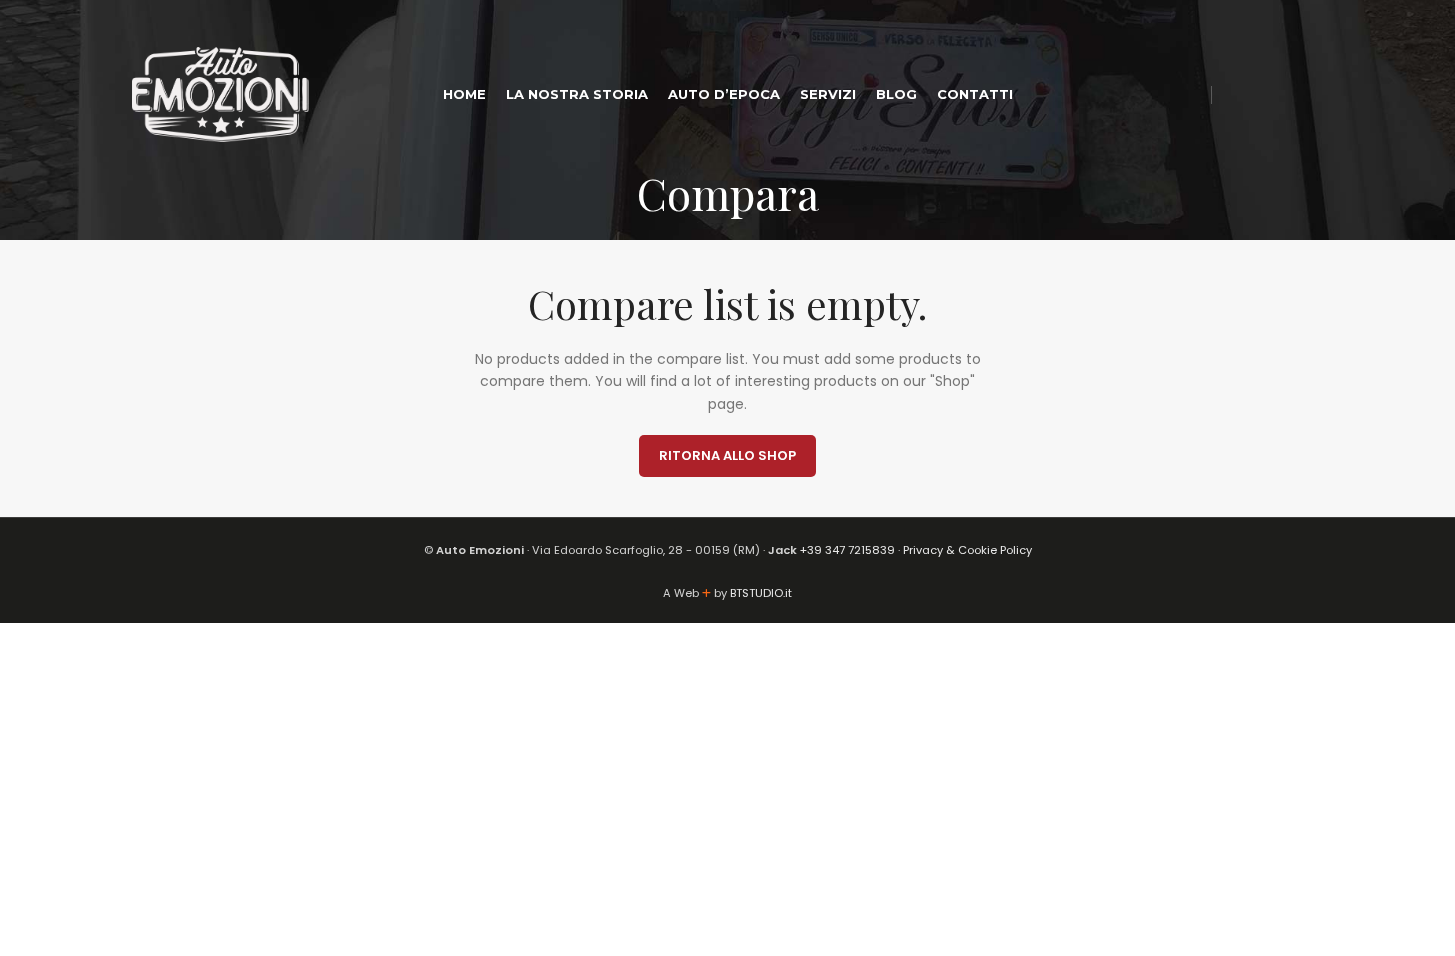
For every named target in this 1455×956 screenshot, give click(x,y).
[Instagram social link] (1260, 94)
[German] (1162, 94)
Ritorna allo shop (727, 455)
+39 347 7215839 (847, 550)
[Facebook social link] (1234, 94)
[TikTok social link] (1310, 94)
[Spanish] (1108, 94)
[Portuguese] (1135, 94)
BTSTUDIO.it (761, 593)
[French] (1189, 94)
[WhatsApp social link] (1285, 94)
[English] (1081, 94)
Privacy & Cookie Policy (967, 550)
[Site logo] (221, 93)
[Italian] (1054, 94)
